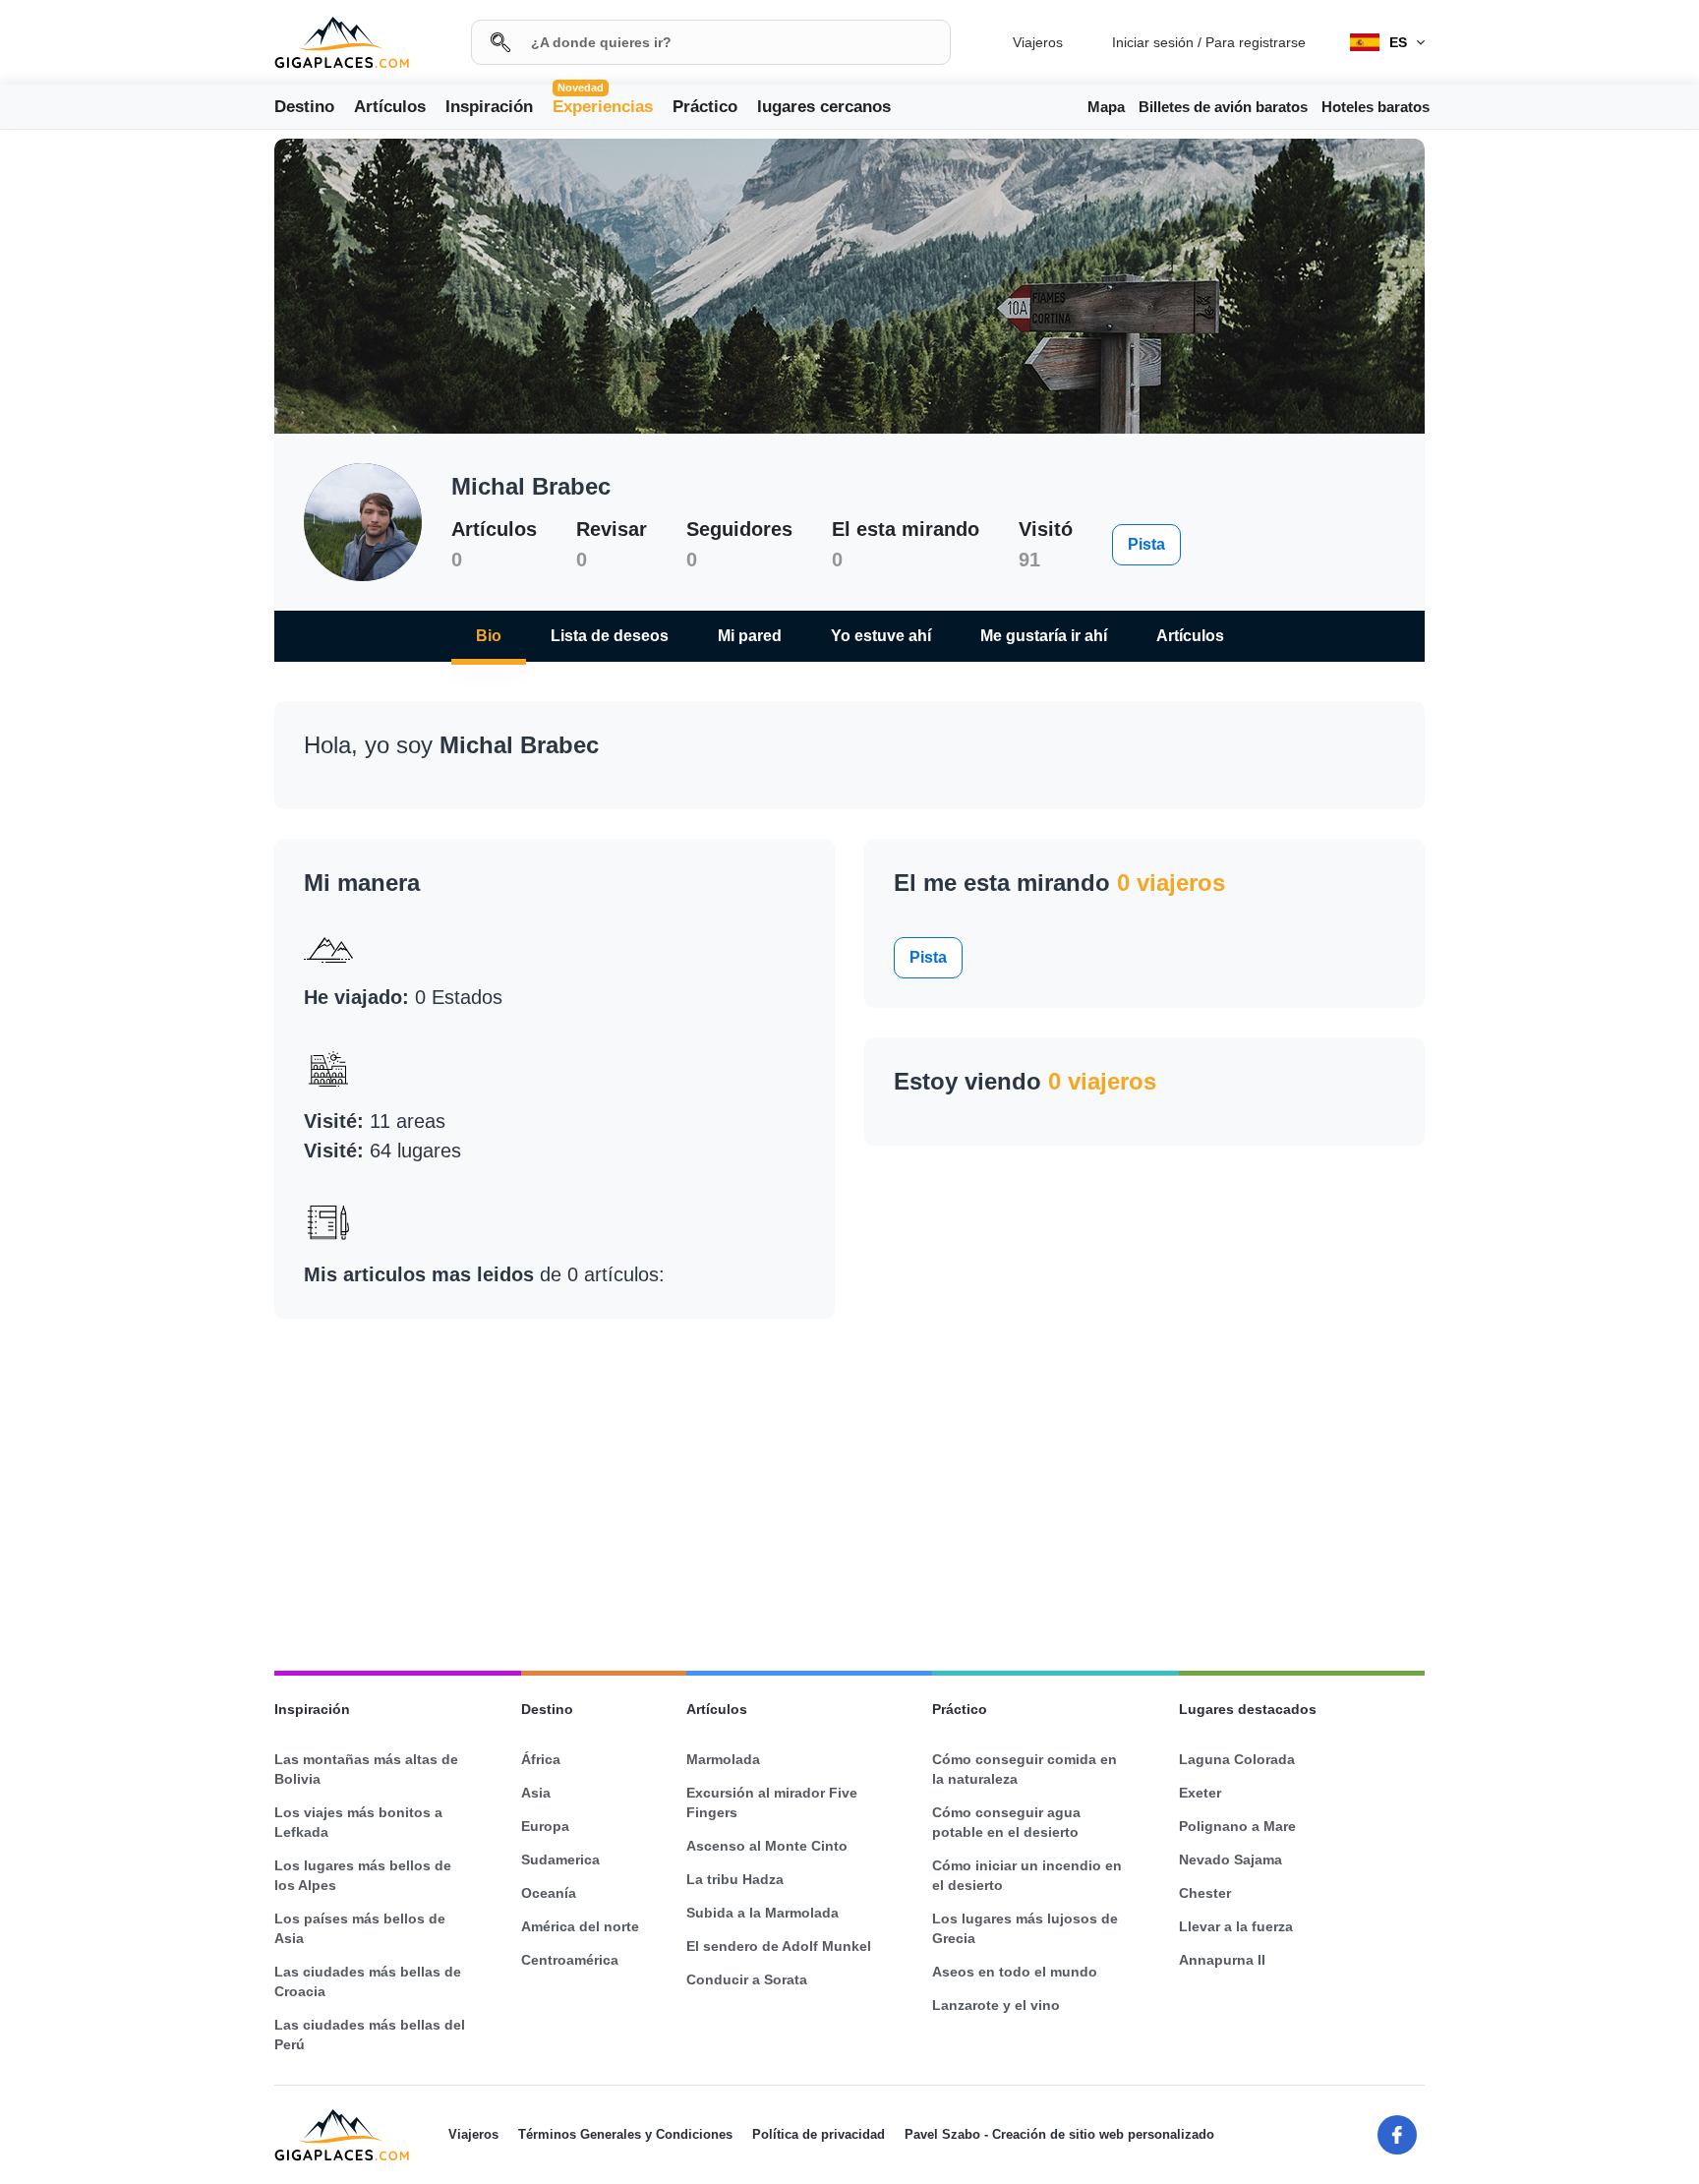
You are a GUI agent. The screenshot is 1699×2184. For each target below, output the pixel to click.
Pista (1146, 544)
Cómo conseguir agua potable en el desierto (1006, 1822)
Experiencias (603, 105)
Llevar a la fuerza (1236, 1926)
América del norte (580, 1926)
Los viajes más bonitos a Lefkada (358, 1822)
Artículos (390, 107)
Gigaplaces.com (342, 43)
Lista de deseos (610, 636)
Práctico (705, 107)
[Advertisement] (128, 470)
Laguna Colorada (1237, 1759)
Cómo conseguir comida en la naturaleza (1025, 1769)
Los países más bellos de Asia (360, 1928)
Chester (1205, 1893)
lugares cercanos (824, 107)
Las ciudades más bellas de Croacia (368, 1981)
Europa (545, 1826)
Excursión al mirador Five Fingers (772, 1802)
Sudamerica (560, 1859)
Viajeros (1038, 42)
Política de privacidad (819, 2134)
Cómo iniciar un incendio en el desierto (1027, 1875)
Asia (536, 1793)
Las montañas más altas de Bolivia (366, 1769)
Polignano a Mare (1237, 1826)
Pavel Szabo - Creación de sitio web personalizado (1059, 2134)
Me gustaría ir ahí (1044, 636)
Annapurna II (1222, 1960)
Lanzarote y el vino (996, 2005)
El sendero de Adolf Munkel (779, 1946)
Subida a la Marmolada (762, 1913)
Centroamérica (570, 1960)
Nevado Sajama (1230, 1859)
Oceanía (549, 1893)
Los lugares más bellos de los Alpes (363, 1875)
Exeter (1200, 1793)
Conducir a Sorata (747, 1979)
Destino (304, 107)
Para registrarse (1256, 42)
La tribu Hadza (735, 1879)
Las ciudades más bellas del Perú (370, 2035)
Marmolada (723, 1759)
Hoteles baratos (1376, 107)
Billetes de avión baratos (1223, 107)
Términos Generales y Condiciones (625, 2134)
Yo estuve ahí (881, 636)
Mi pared (750, 636)
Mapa (1106, 107)
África (541, 1759)
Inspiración (489, 107)
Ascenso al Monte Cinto (767, 1846)
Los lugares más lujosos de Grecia (1025, 1928)
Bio (489, 636)
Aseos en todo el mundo (1015, 1972)
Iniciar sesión (1153, 42)
